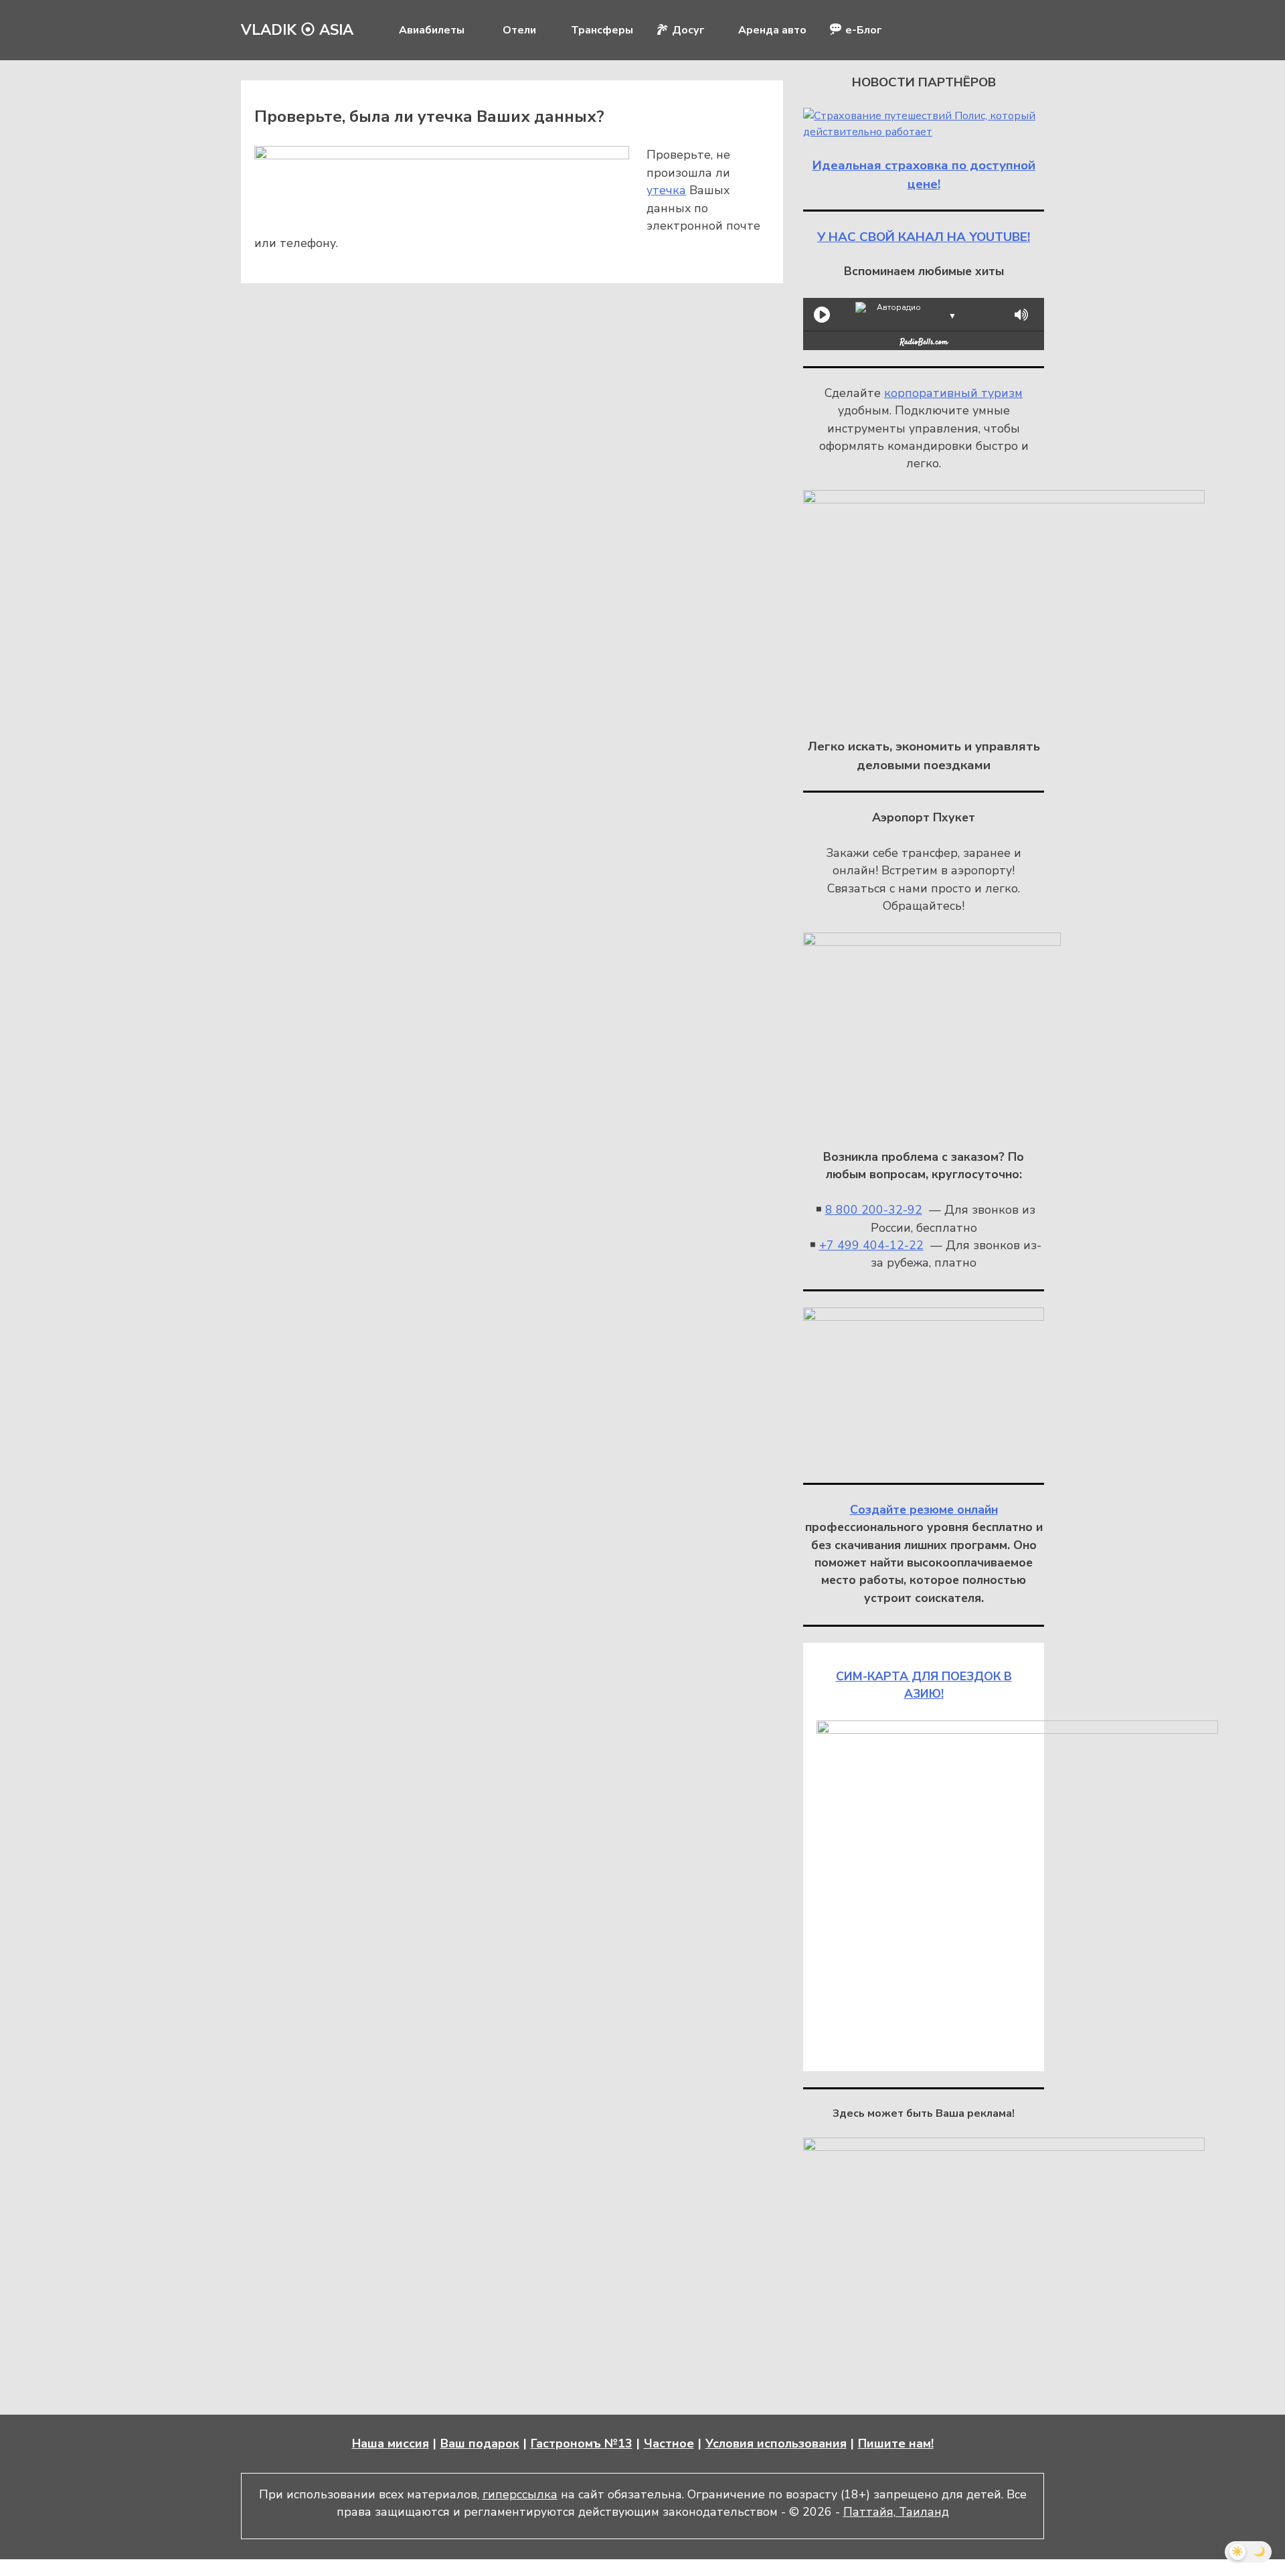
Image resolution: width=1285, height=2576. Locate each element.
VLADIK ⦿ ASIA (297, 30)
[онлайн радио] (924, 345)
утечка (666, 190)
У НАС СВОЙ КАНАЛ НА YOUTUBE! (924, 237)
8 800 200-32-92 (874, 1210)
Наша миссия (391, 2443)
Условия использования (776, 2443)
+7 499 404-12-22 (871, 1245)
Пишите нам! (896, 2443)
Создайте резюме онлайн (924, 1510)
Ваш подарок (480, 2443)
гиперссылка (520, 2494)
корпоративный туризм (953, 393)
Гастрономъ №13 (582, 2443)
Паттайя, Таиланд (896, 2512)
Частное (669, 2443)
